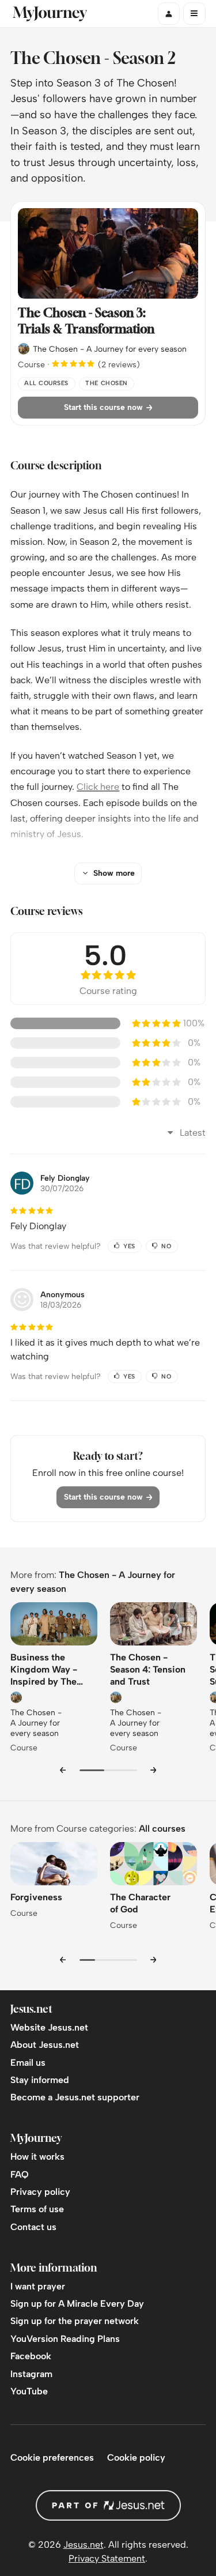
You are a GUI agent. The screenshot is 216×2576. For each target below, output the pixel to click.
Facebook (31, 2356)
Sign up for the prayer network (75, 2321)
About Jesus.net (45, 2045)
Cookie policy (136, 2458)
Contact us (33, 2227)
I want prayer (38, 2286)
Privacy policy (40, 2192)
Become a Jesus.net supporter (75, 2097)
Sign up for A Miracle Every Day (77, 2304)
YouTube (29, 2391)
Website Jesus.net (49, 2027)
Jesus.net (84, 2545)
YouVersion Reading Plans (65, 2339)
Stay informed (40, 2080)
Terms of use (37, 2209)
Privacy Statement (107, 2558)
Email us (28, 2063)
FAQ (20, 2174)
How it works (37, 2157)
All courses (162, 1829)
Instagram (31, 2374)
